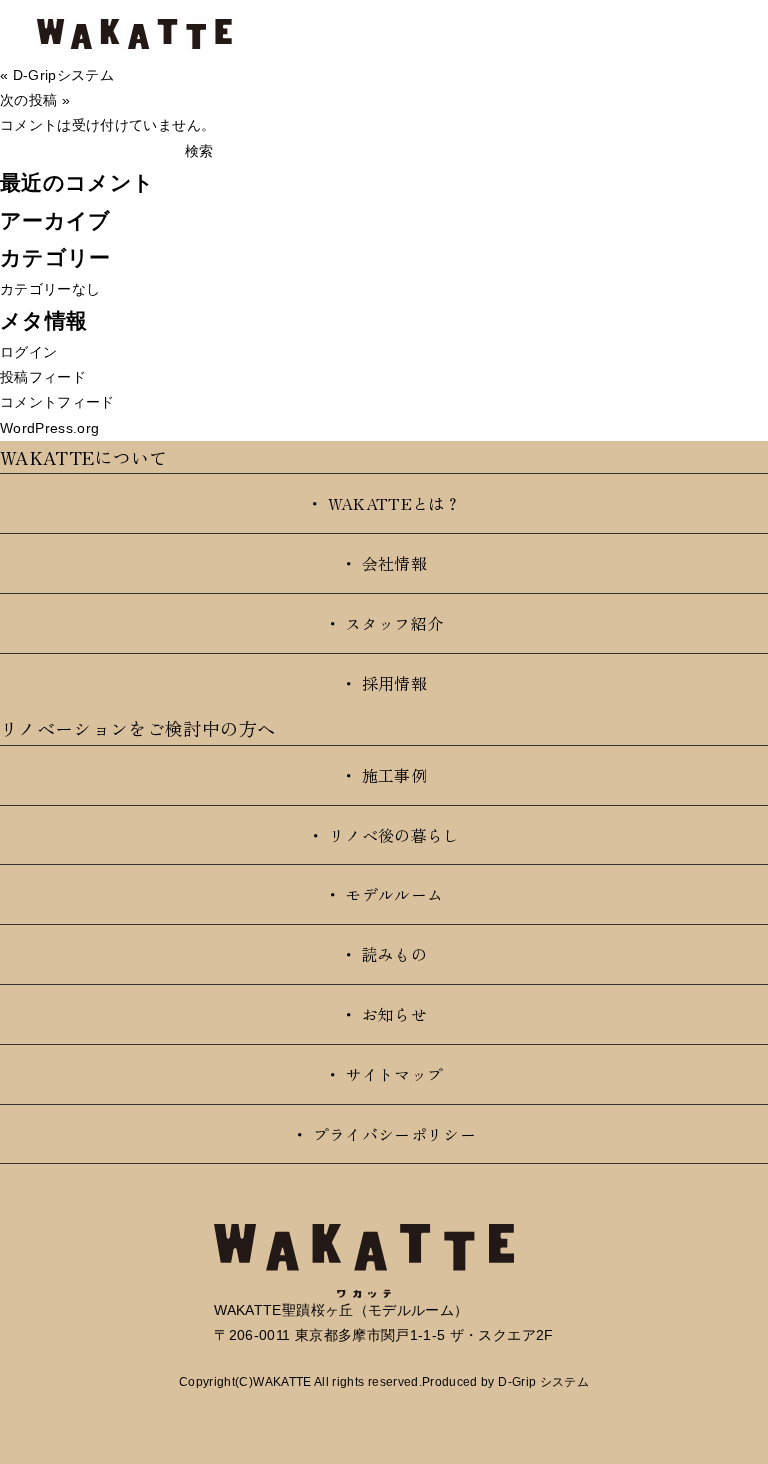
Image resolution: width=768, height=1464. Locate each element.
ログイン (28, 352)
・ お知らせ (384, 1014)
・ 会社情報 (384, 563)
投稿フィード (43, 377)
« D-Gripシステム (57, 75)
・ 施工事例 (384, 775)
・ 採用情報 (384, 683)
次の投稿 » (35, 100)
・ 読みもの (384, 954)
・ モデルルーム (384, 894)
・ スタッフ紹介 (384, 623)
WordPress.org (50, 428)
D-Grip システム (543, 1382)
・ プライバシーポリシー (384, 1134)
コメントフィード (57, 402)
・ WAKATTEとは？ (384, 503)
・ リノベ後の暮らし (384, 835)
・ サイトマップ (384, 1074)
